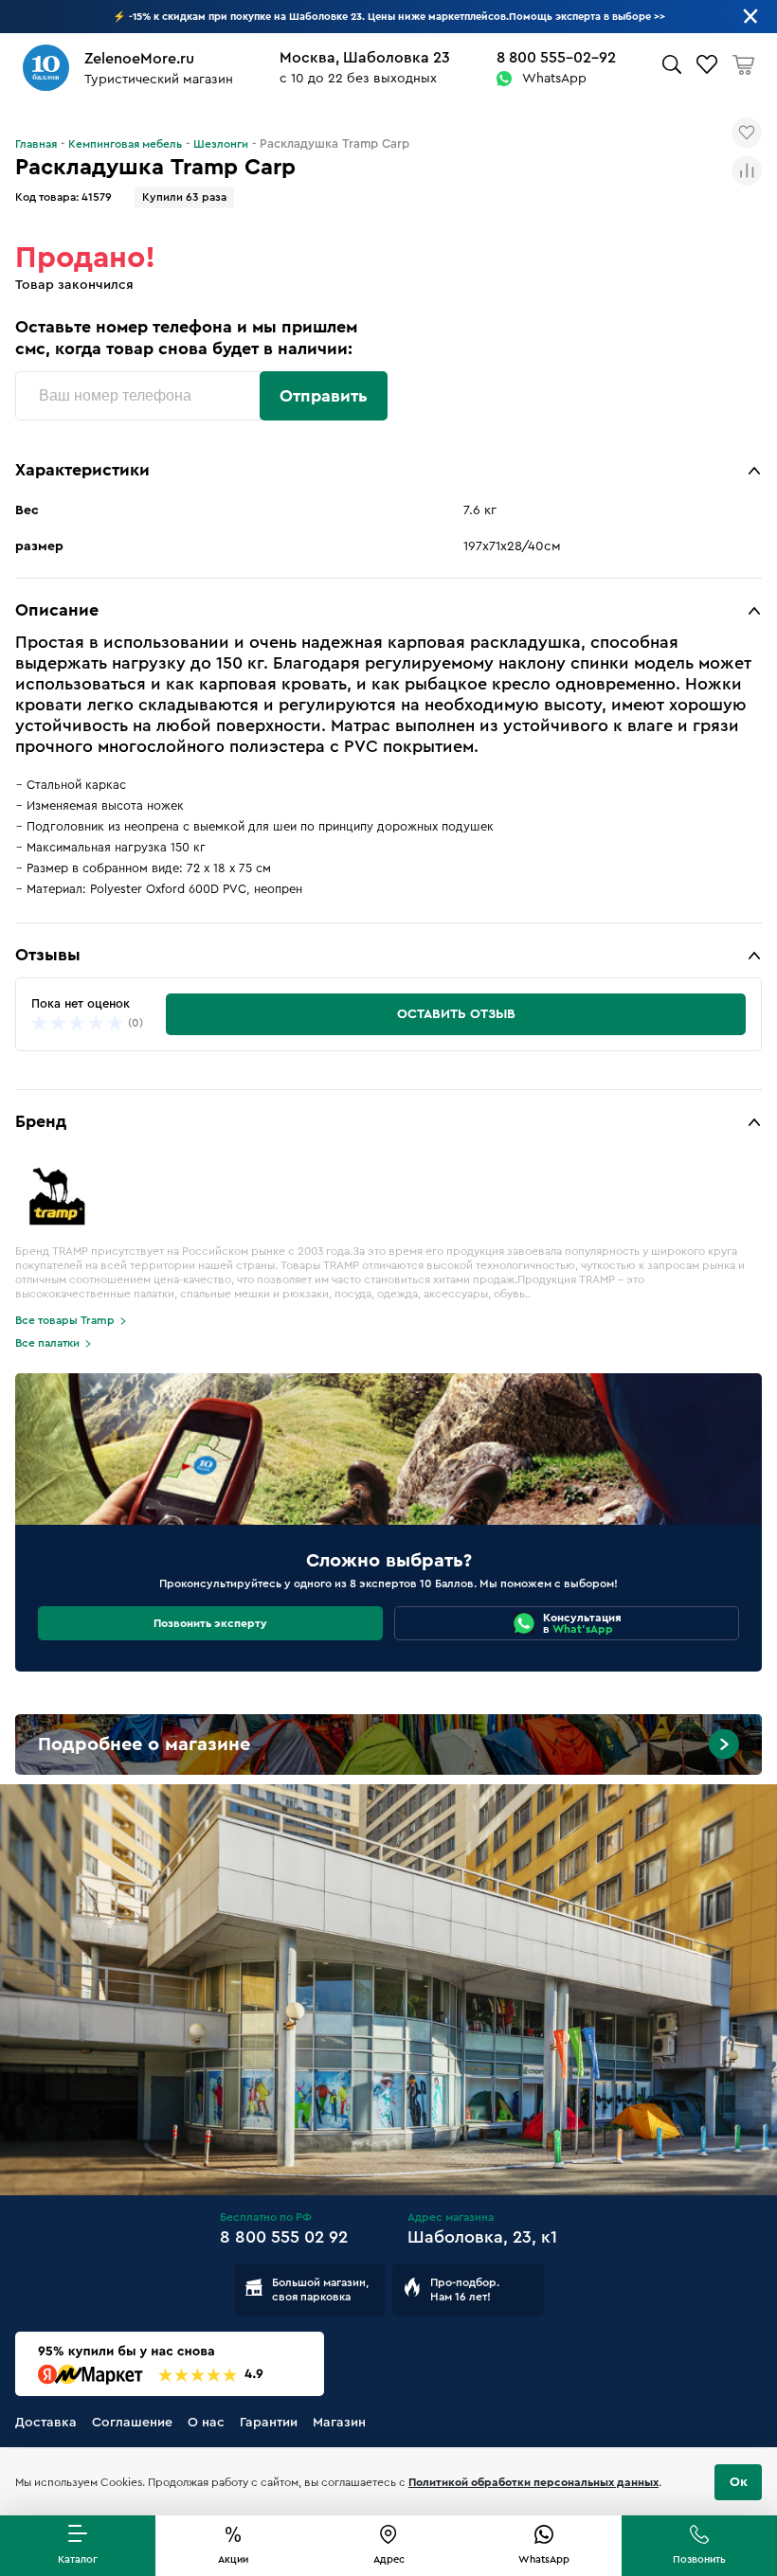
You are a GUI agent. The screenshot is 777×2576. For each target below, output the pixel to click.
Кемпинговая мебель (125, 144)
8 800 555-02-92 (556, 58)
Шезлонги (221, 144)
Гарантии (269, 2423)
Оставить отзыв (456, 1014)
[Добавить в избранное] (747, 133)
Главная (36, 144)
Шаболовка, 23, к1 (482, 2237)
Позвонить (699, 2559)
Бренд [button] (41, 1121)
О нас (206, 2423)
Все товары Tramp (65, 1320)
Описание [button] (57, 610)
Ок (739, 2482)
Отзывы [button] (48, 955)
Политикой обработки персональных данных (533, 2482)
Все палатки (47, 1343)
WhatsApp (554, 79)
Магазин (339, 2423)
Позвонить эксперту (210, 1623)
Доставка (46, 2423)
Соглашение (132, 2423)
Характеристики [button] (82, 470)
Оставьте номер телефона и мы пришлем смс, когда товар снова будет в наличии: (186, 338)
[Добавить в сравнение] (747, 170)
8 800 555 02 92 (284, 2237)
